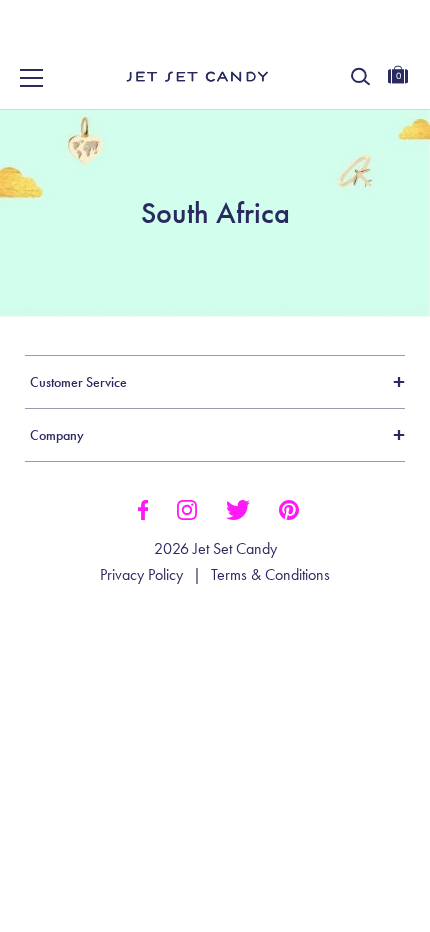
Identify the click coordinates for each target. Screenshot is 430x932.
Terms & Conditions (270, 575)
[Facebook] (142, 508)
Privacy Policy (141, 575)
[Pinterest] (289, 508)
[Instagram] (187, 508)
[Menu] (32, 78)
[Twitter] (238, 508)
